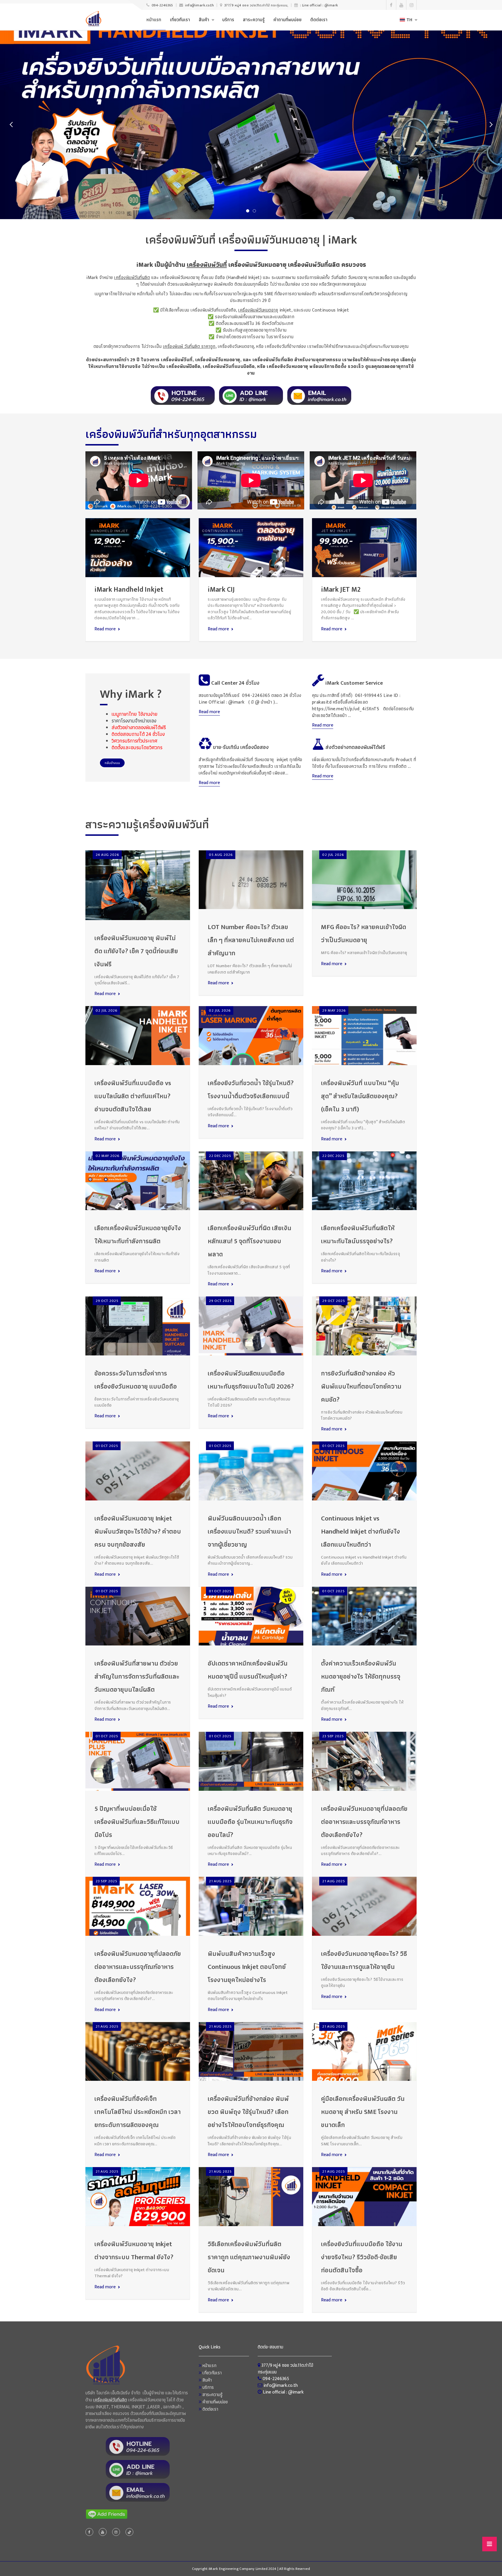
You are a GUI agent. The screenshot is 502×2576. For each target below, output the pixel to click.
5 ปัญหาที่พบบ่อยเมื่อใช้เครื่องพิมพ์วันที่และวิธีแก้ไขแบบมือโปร (137, 1822)
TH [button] (409, 20)
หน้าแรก (154, 20)
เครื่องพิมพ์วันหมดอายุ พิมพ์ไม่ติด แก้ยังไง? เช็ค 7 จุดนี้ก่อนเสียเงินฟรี (136, 951)
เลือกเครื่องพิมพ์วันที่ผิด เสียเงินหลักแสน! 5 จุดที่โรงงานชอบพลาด (250, 1241)
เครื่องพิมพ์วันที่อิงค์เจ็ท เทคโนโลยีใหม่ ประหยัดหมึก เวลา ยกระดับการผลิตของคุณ (138, 2112)
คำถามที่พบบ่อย (287, 20)
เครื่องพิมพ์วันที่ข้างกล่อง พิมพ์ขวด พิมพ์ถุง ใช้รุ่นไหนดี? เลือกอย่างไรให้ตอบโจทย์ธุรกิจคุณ (248, 2112)
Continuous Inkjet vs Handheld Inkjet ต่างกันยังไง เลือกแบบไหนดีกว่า (361, 1532)
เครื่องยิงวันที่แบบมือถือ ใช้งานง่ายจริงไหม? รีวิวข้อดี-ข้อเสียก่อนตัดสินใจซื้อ (362, 2257)
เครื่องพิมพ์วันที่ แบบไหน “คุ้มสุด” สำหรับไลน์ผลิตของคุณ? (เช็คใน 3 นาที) (360, 1096)
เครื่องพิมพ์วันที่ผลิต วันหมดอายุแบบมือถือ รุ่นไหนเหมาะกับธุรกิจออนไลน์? (250, 1822)
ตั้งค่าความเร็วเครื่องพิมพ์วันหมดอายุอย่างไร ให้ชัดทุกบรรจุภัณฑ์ (361, 1677)
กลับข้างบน (112, 763)
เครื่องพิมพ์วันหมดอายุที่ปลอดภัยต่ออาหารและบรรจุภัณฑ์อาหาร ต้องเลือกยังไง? (364, 1822)
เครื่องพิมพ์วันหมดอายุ (258, 310)
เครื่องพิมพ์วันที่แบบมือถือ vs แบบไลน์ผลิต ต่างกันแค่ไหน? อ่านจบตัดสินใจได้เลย (133, 1096)
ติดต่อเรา (319, 20)
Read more (105, 629)
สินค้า (207, 2380)
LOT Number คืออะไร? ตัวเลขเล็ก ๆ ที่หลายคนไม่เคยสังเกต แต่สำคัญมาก (251, 940)
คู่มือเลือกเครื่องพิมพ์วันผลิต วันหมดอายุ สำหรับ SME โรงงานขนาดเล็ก (363, 2112)
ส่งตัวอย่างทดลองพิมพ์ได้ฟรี (355, 747)
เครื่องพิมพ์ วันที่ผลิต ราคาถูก (189, 347)
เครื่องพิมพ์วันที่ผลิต (132, 278)
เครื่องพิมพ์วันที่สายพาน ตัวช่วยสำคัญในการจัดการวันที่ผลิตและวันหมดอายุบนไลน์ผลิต (137, 1677)
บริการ (228, 20)
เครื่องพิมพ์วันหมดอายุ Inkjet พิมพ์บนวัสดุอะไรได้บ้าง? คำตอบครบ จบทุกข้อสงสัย (138, 1532)
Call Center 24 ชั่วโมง (235, 683)
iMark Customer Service (354, 683)
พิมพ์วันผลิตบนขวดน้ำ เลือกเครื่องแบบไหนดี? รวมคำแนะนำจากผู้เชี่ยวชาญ (249, 1532)
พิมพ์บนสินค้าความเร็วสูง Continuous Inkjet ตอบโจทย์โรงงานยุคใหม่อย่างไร (247, 1967)
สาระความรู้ (254, 20)
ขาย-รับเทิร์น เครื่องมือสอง (240, 747)
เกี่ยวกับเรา (180, 20)
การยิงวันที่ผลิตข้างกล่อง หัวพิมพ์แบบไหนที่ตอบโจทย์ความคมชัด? (361, 1387)
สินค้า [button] (204, 20)
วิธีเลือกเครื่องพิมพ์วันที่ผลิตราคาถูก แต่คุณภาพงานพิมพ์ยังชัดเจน (249, 2257)
